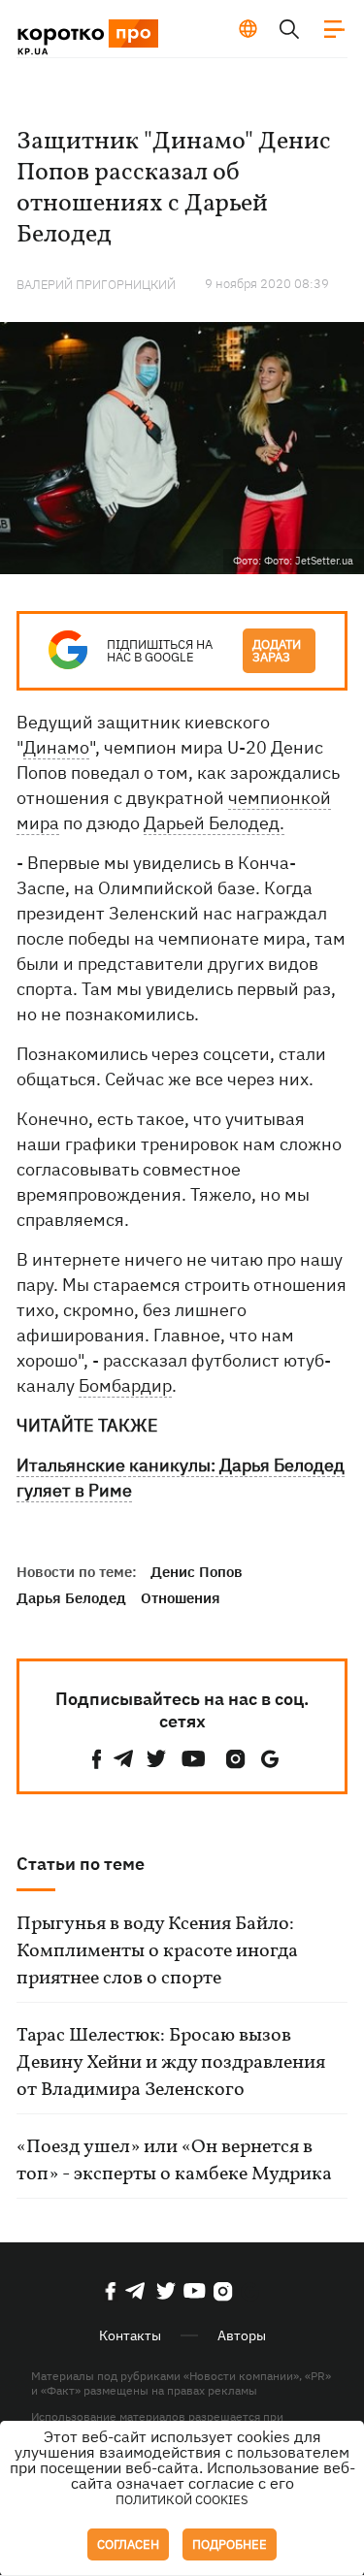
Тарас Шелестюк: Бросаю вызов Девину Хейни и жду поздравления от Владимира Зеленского (171, 2063)
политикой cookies (182, 2500)
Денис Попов (197, 1572)
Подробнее (230, 2544)
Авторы (242, 2335)
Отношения (181, 1598)
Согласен (128, 2544)
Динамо (56, 747)
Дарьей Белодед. (214, 823)
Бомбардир (125, 1385)
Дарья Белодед (71, 1598)
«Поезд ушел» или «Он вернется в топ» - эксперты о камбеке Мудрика (174, 2161)
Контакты (130, 2335)
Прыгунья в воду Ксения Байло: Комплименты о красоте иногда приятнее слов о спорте (157, 1951)
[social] (97, 1759)
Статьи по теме (81, 1864)
